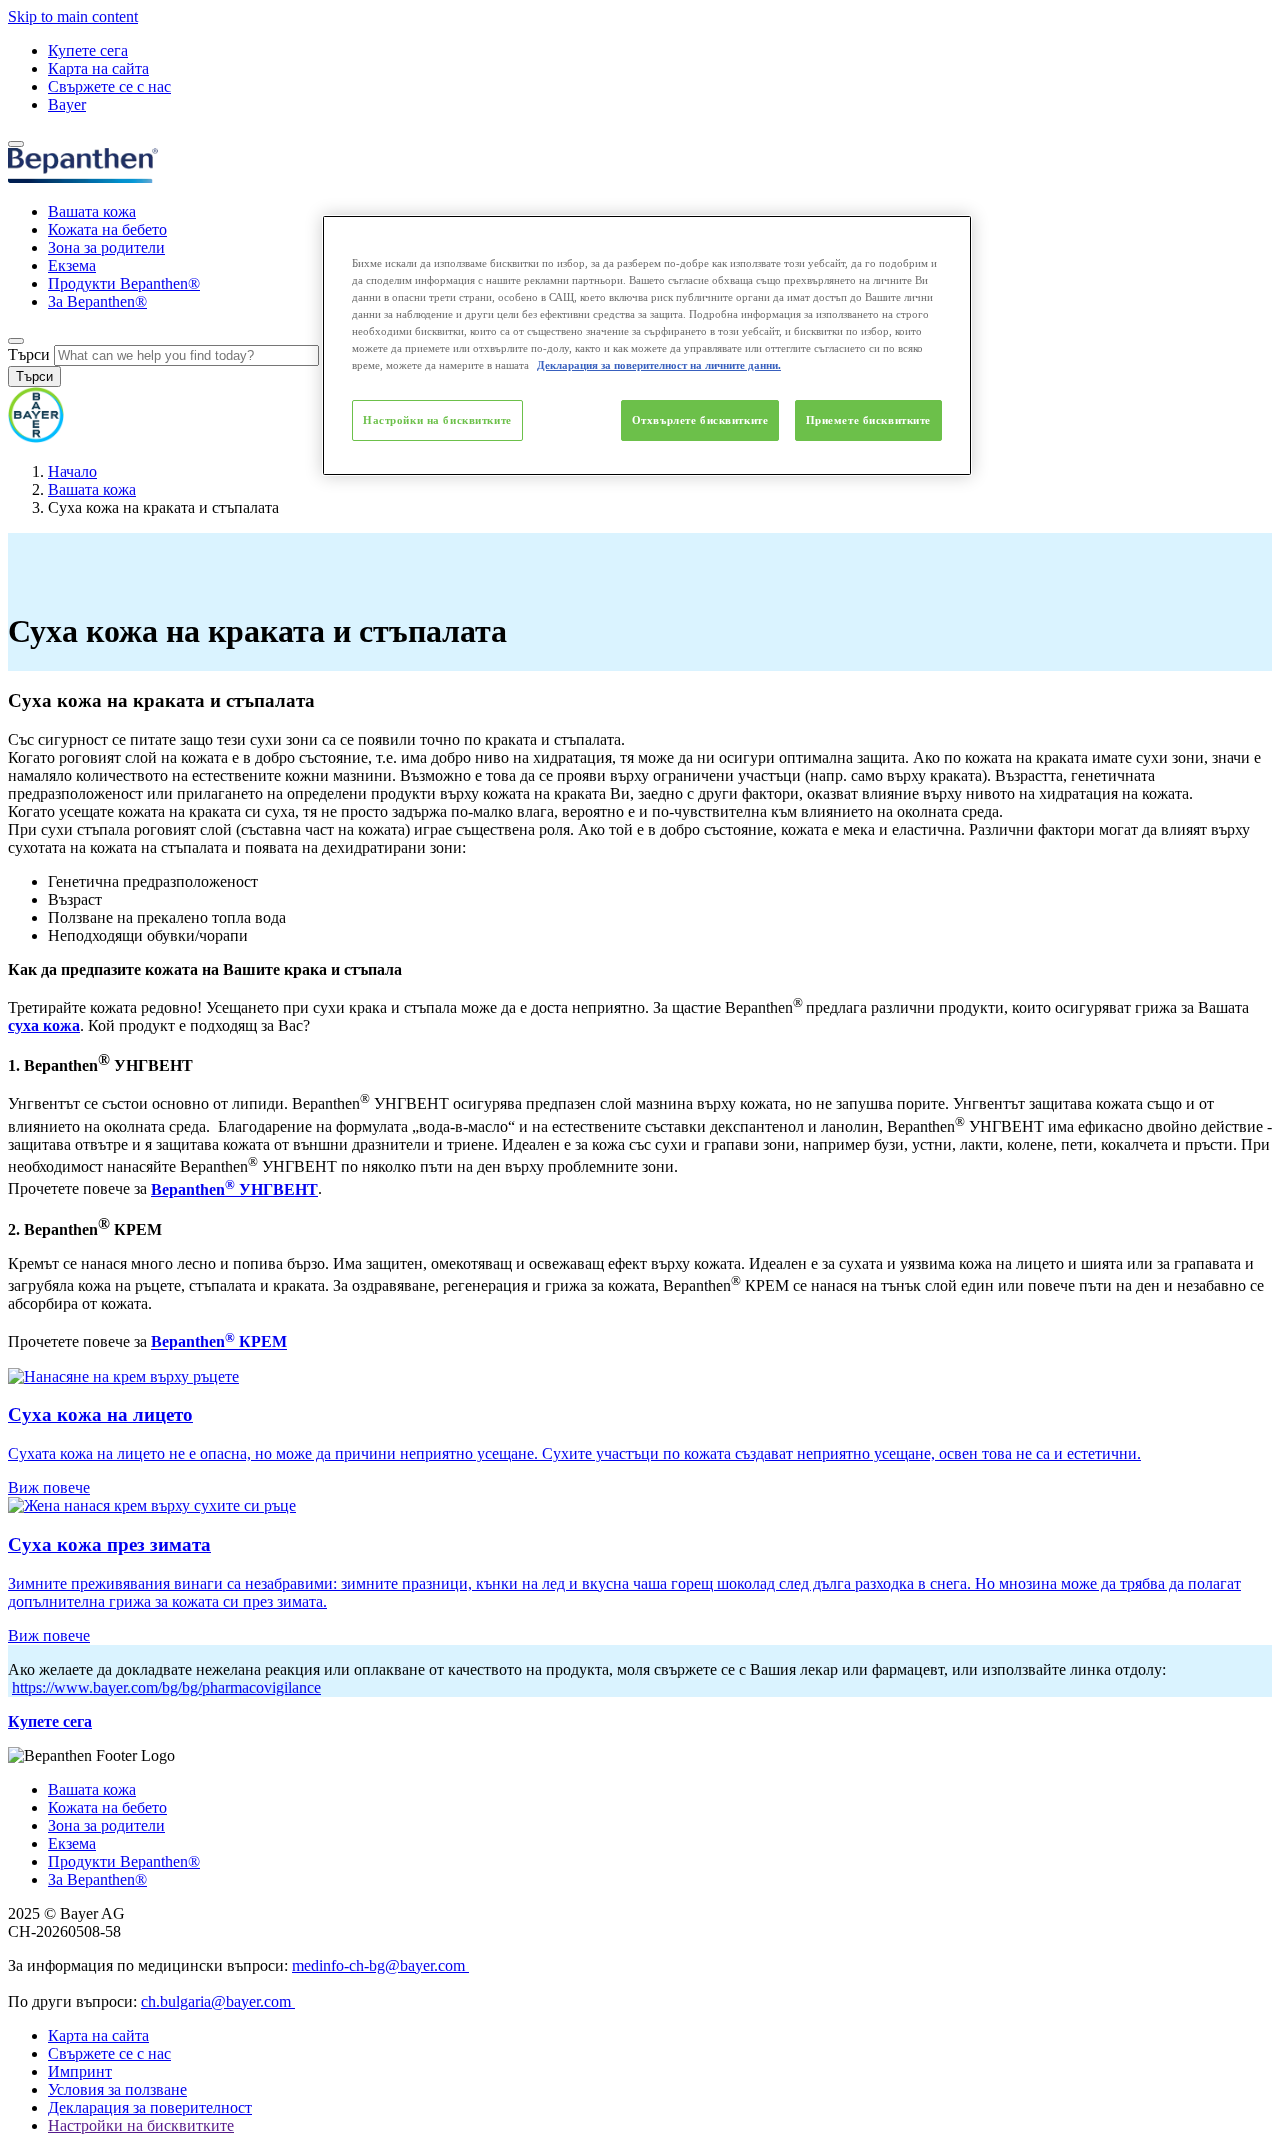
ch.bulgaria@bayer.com (218, 2001)
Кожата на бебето (107, 229)
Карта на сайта (98, 68)
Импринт (80, 2071)
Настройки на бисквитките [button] (141, 2125)
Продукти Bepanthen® (124, 283)
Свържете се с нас (109, 86)
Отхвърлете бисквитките (700, 420)
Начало (72, 471)
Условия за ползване (117, 2089)
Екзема (72, 265)
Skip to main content (73, 16)
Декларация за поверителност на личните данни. (659, 365)
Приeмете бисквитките (868, 420)
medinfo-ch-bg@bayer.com (380, 1965)
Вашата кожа (92, 211)
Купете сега (88, 50)
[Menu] (16, 144)
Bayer (67, 104)
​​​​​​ (261, 1342)
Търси (29, 354)
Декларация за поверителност (150, 2107)
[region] (647, 345)
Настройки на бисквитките (437, 420)
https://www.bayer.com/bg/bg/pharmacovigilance (166, 1687)
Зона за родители (106, 247)
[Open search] (16, 341)
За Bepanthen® (97, 301)
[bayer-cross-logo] (36, 437)
